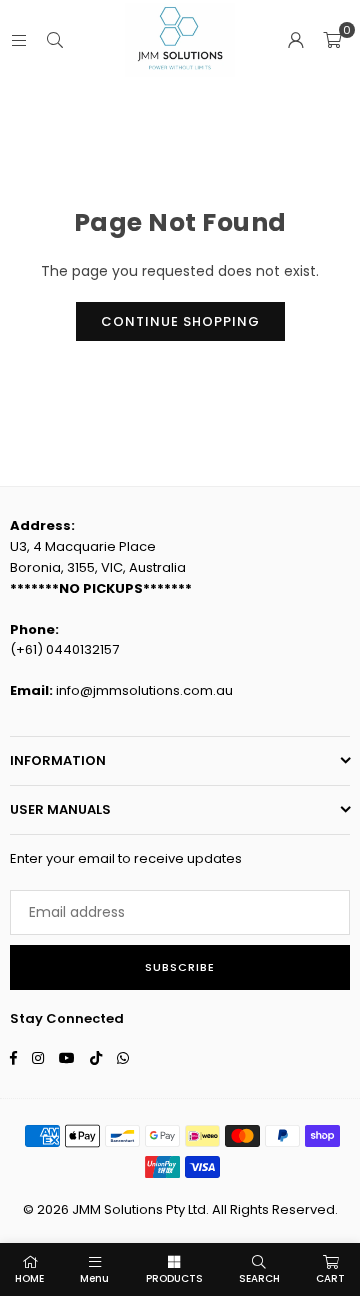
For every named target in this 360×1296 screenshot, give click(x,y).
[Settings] (296, 40)
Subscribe (180, 967)
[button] (332, 40)
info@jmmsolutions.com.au (144, 690)
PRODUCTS (174, 1278)
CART (330, 1278)
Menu (94, 1278)
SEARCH (259, 1278)
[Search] (55, 40)
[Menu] (19, 40)
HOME (29, 1278)
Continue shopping (180, 321)
